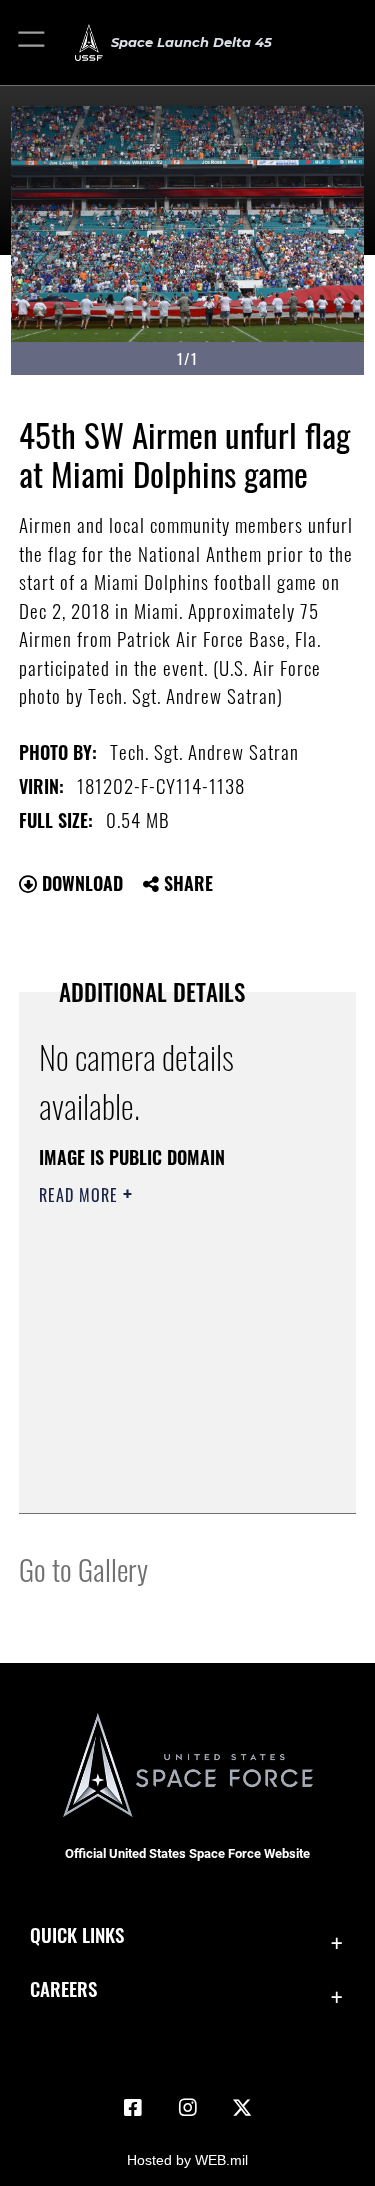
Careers (63, 1988)
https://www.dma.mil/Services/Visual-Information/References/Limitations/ (160, 1448)
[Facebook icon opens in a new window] (133, 2108)
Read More (81, 1195)
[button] (32, 42)
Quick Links (77, 1934)
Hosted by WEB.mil (187, 2160)
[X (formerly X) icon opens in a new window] (242, 2108)
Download (80, 883)
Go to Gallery (83, 1568)
